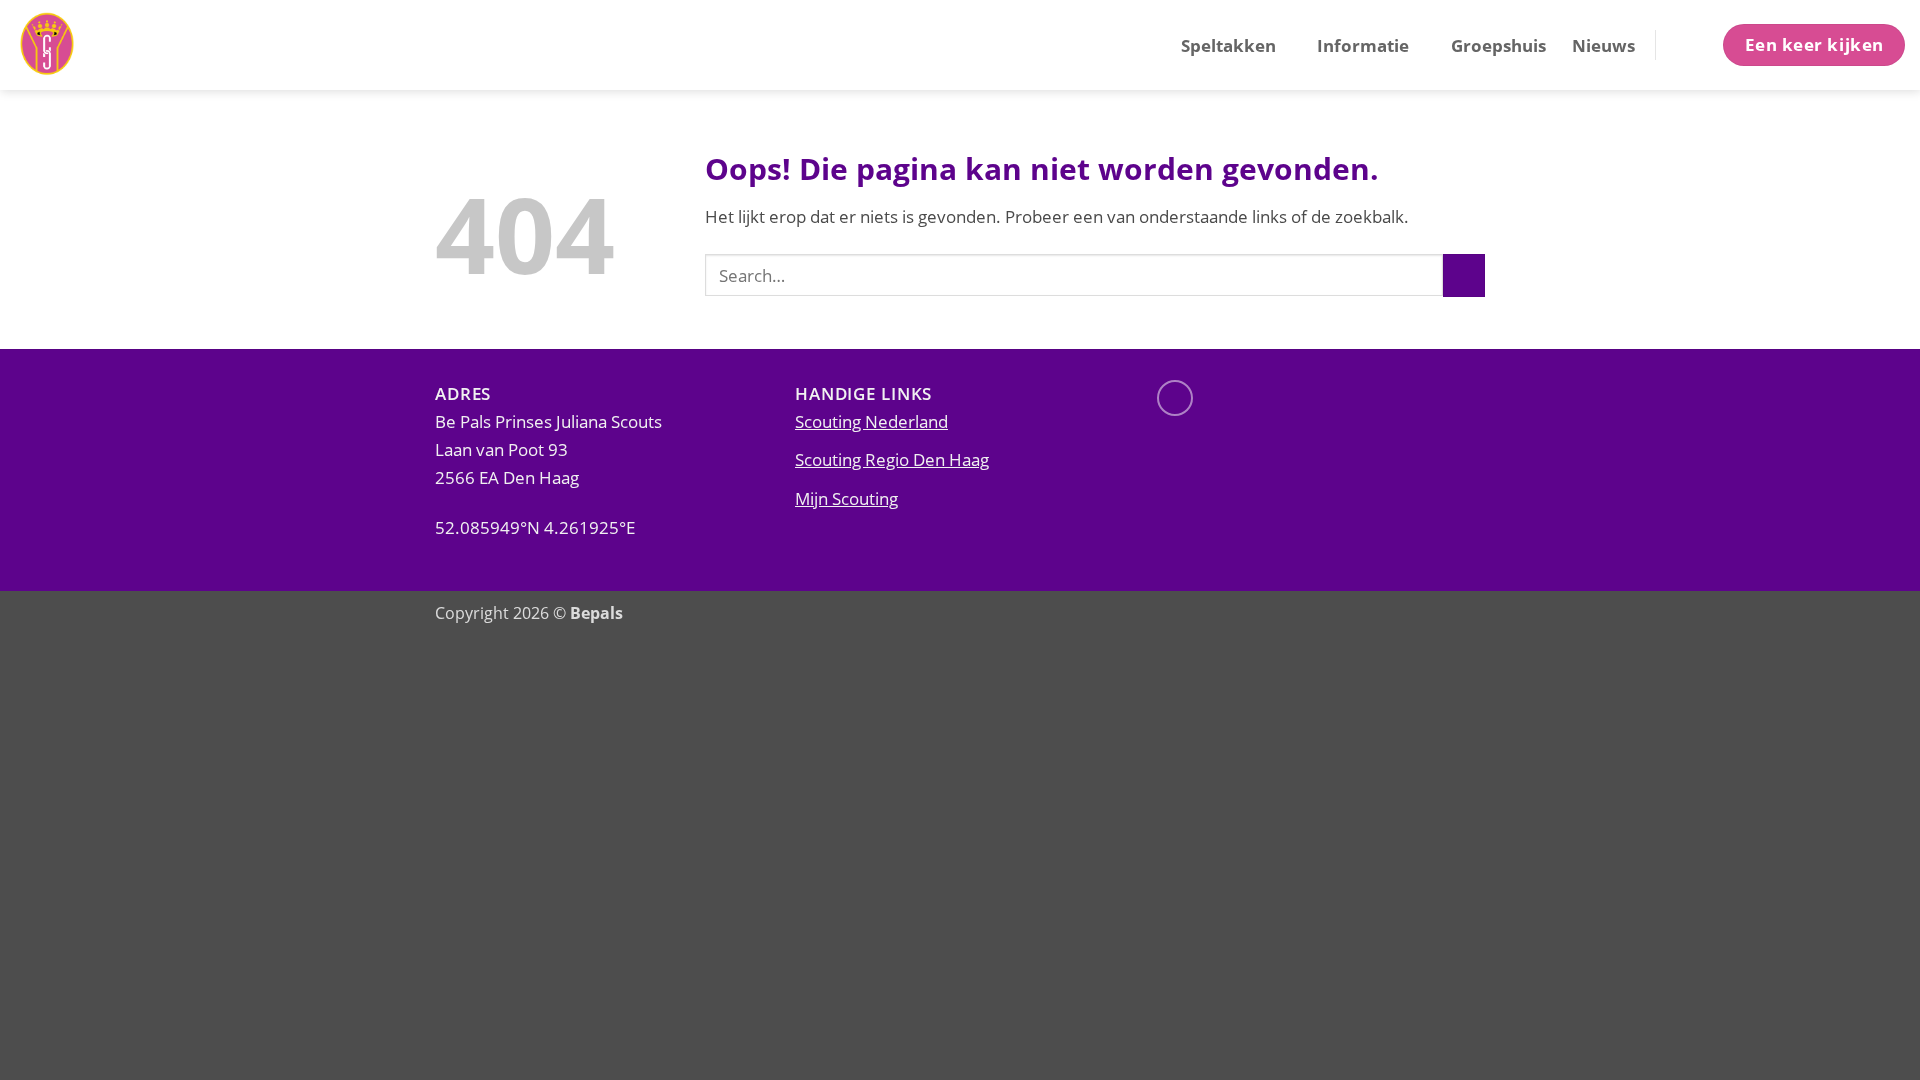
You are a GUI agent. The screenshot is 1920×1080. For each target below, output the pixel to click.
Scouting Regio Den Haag (892, 459)
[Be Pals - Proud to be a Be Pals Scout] (115, 45)
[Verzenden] (1464, 275)
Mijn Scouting (846, 498)
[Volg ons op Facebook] (1175, 398)
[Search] (1687, 44)
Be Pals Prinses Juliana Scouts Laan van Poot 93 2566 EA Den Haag (548, 449)
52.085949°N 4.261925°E (535, 527)
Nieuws (1603, 45)
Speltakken (1228, 45)
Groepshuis (1498, 45)
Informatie (1363, 45)
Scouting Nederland (871, 421)
